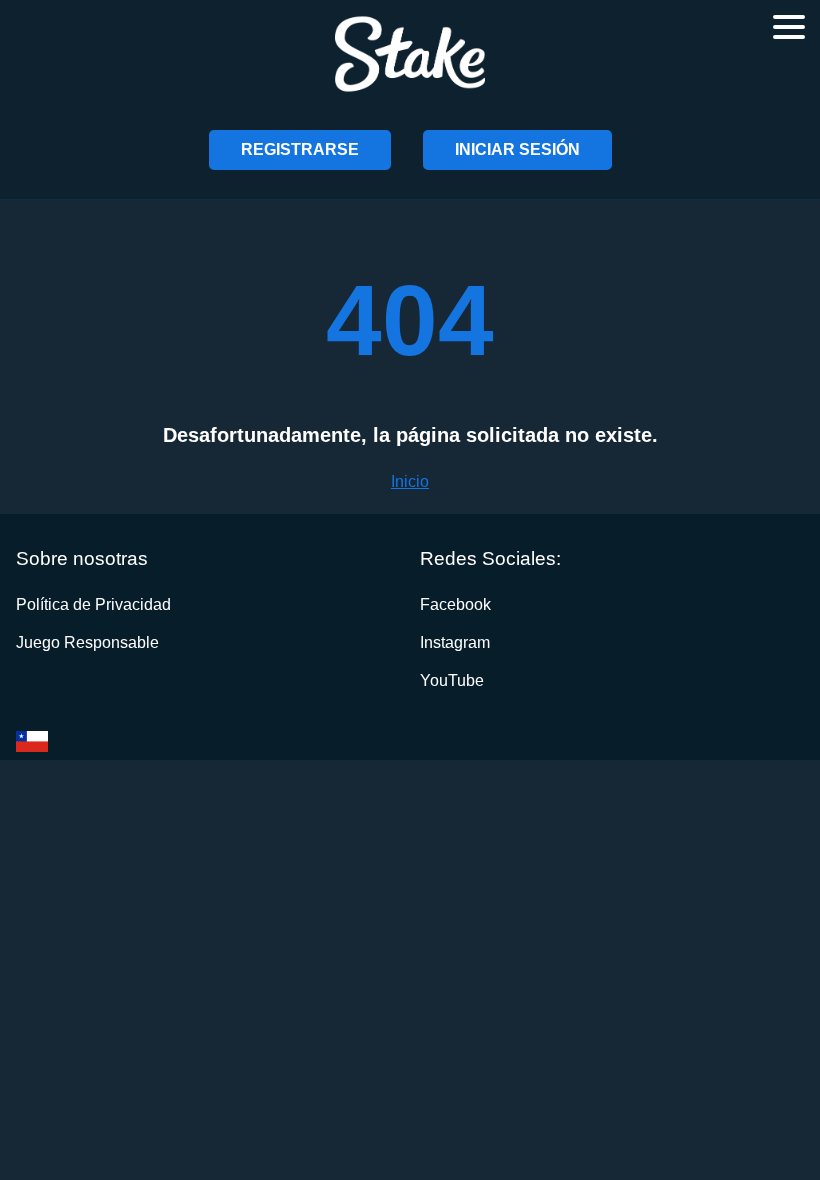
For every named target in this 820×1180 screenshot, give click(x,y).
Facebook (455, 604)
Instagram (455, 642)
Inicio (410, 481)
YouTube (452, 680)
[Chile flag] (32, 741)
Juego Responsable (87, 642)
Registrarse (300, 149)
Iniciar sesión (517, 149)
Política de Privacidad (93, 604)
